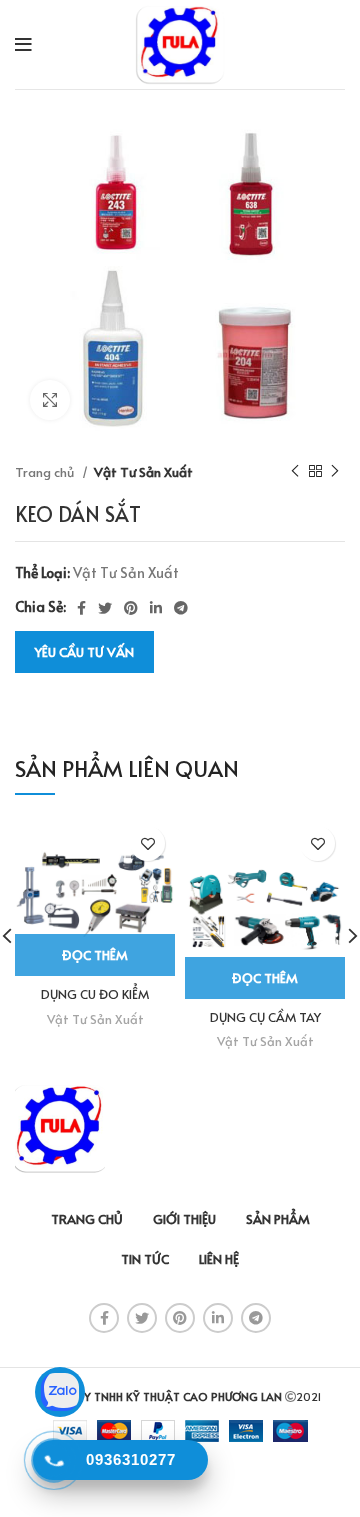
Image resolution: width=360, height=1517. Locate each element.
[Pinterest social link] (131, 608)
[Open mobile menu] (23, 45)
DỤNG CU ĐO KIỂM (95, 994)
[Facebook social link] (81, 608)
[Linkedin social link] (156, 608)
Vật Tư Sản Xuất (143, 471)
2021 (308, 1396)
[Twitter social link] (105, 608)
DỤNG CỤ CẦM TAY (265, 1017)
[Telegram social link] (181, 608)
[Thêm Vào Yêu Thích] (147, 843)
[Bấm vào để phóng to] (50, 400)
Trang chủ (46, 471)
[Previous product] (295, 472)
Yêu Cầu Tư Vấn (84, 652)
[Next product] (335, 472)
